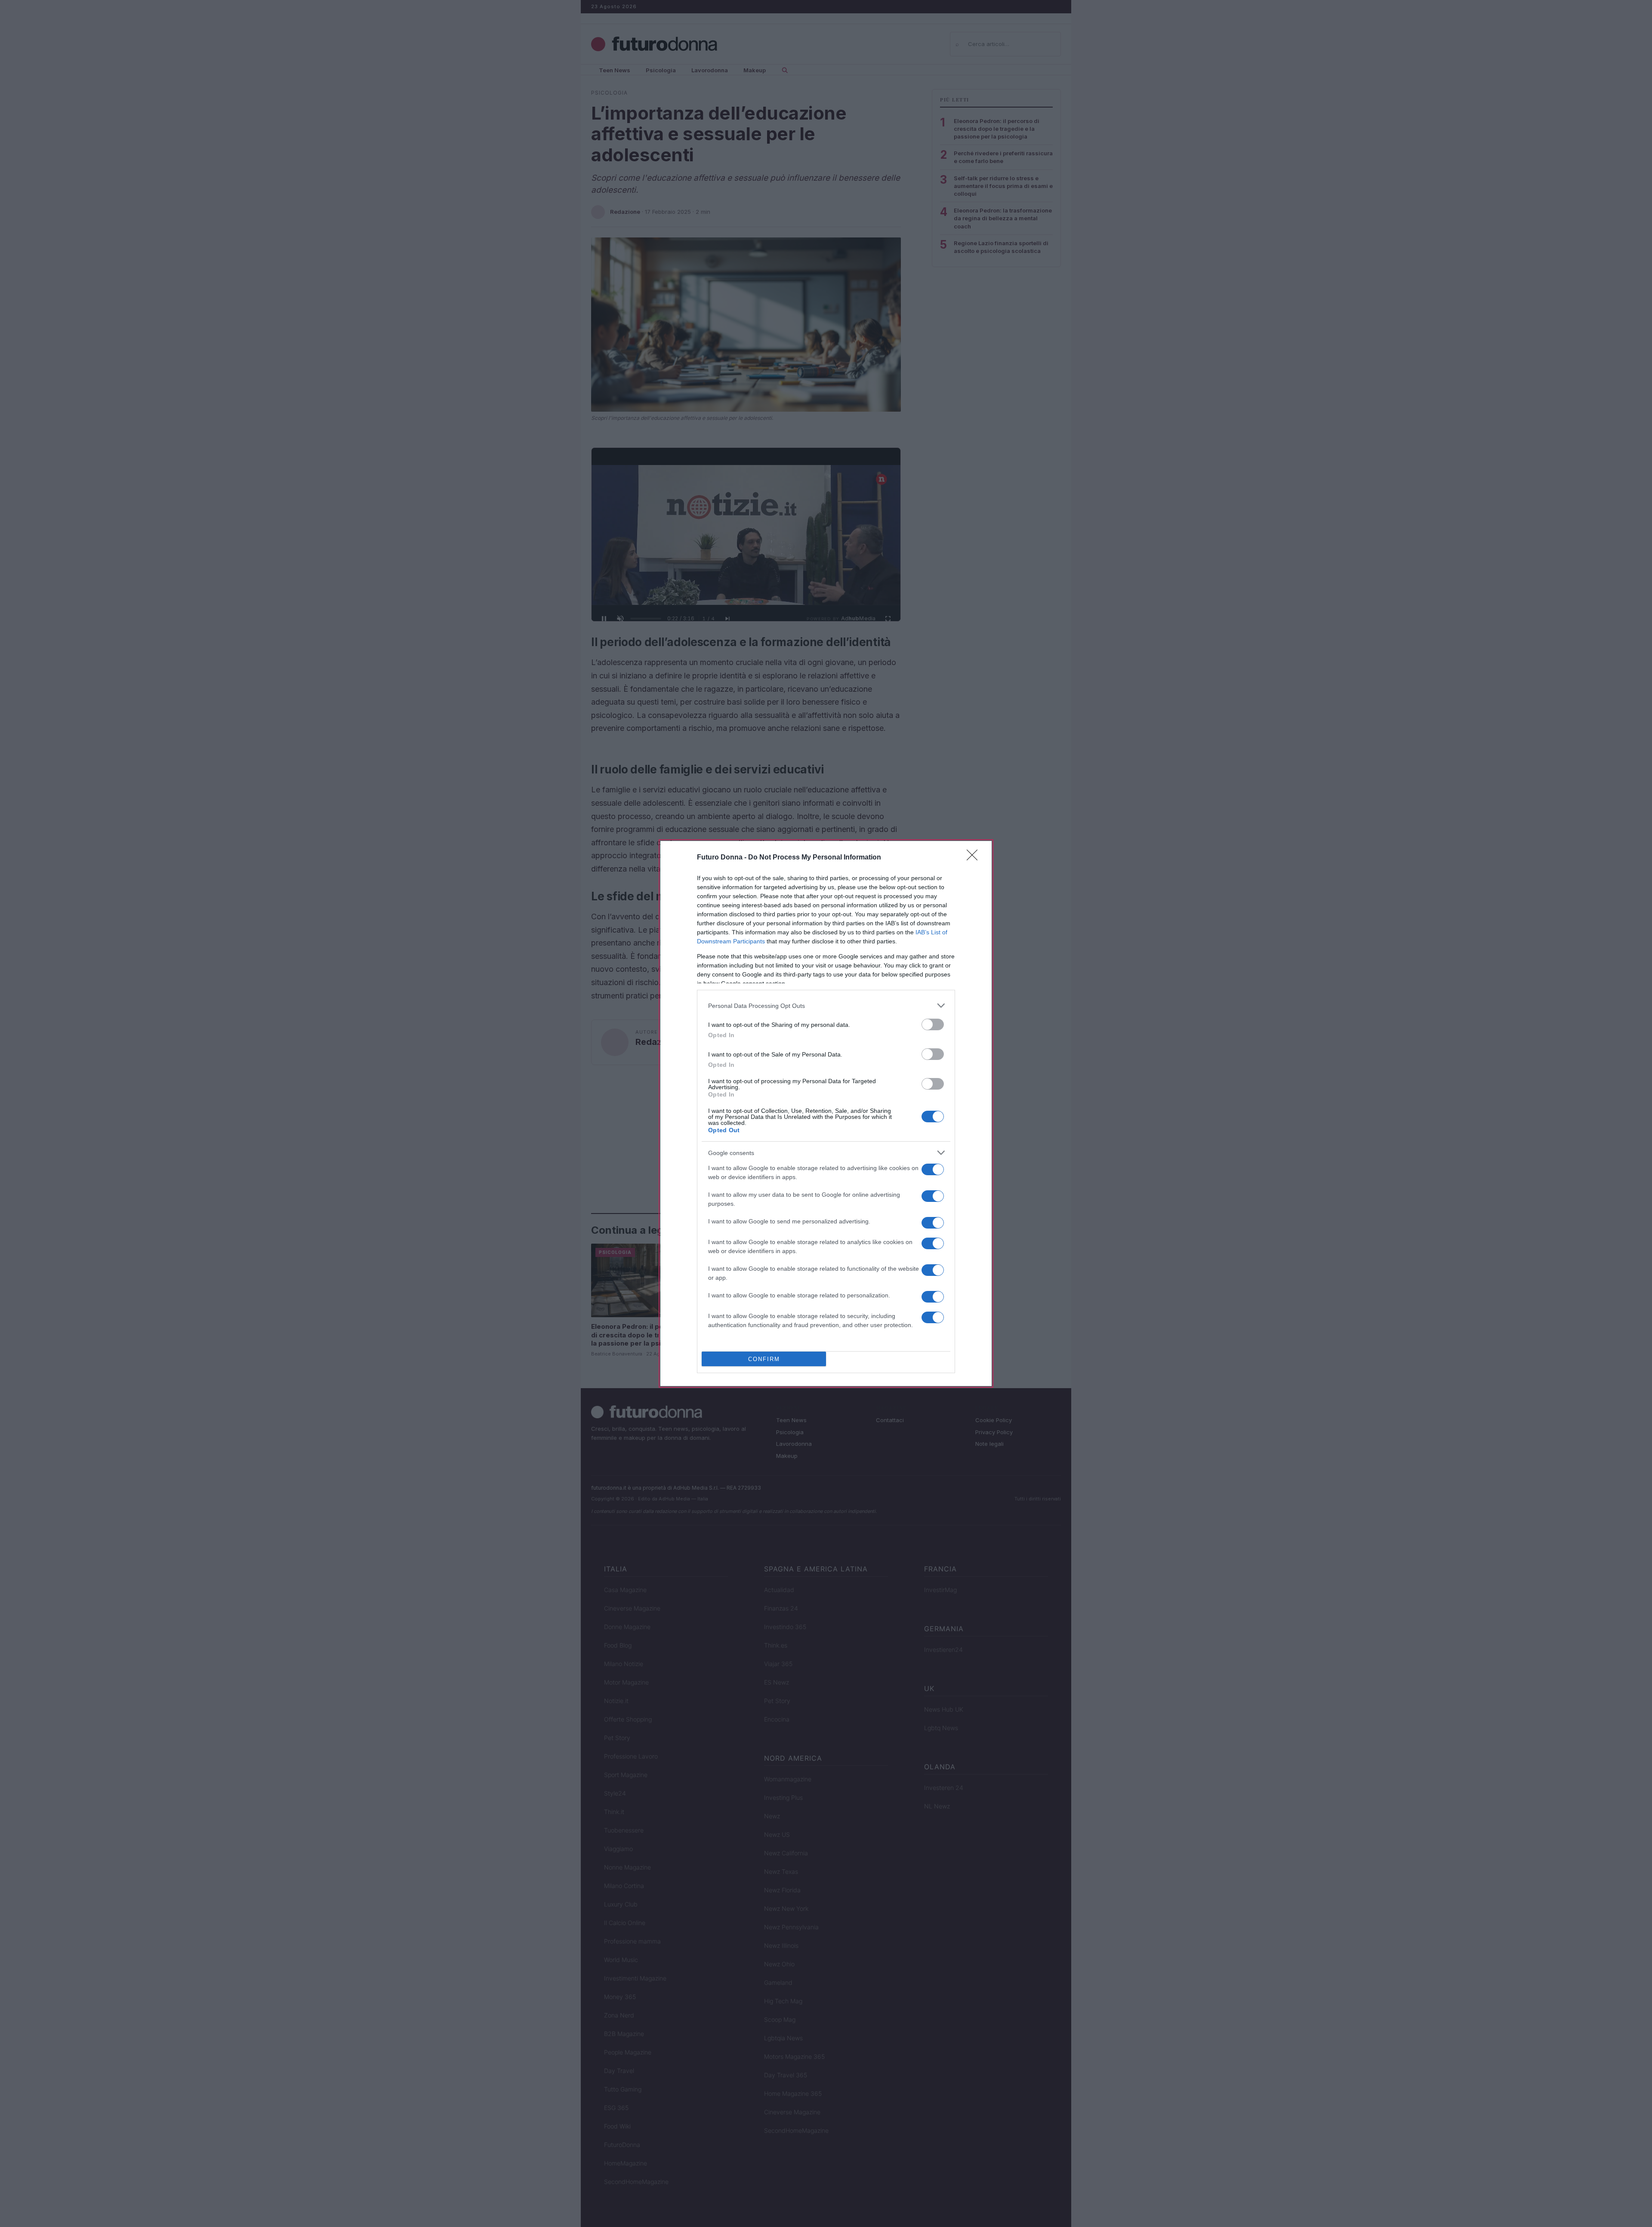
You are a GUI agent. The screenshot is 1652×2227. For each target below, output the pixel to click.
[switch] (933, 1024)
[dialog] (826, 1113)
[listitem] (826, 1006)
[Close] (975, 858)
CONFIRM (764, 1359)
